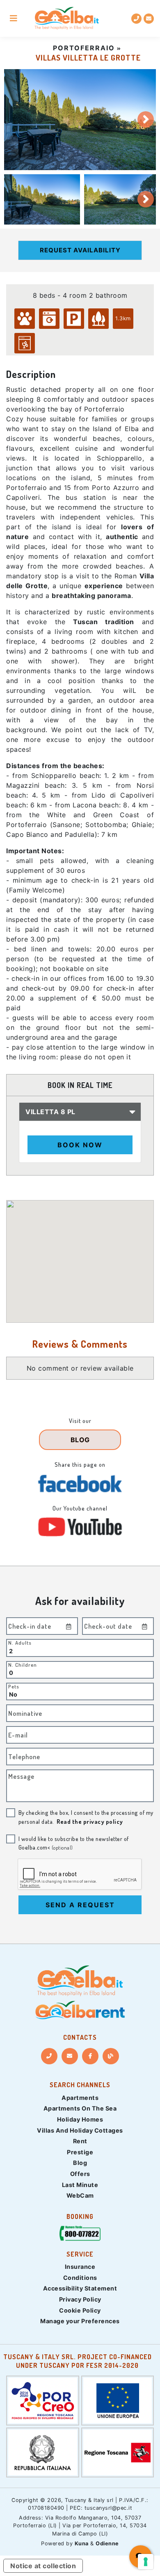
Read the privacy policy (90, 1821)
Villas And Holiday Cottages (80, 2130)
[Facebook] (90, 2056)
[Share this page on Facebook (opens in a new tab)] (80, 1484)
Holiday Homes (80, 2119)
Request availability (80, 250)
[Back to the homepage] (67, 19)
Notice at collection (43, 2566)
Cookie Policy (80, 2310)
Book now (80, 1145)
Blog (80, 2163)
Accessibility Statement (80, 2288)
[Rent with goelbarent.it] (80, 2010)
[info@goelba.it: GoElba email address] (149, 19)
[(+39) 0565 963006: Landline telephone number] (136, 19)
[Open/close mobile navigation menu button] (14, 18)
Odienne (107, 2543)
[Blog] (111, 2056)
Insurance (80, 2267)
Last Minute (80, 2185)
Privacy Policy (80, 2299)
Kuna (82, 2543)
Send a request (80, 1905)
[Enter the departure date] (145, 1626)
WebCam (80, 2195)
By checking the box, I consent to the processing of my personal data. (86, 1817)
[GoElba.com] (80, 1981)
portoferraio (84, 48)
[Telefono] (49, 2056)
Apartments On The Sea (80, 2108)
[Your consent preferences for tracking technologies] (146, 2562)
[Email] (70, 2056)
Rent (80, 2141)
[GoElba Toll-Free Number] (80, 2235)
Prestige (80, 2152)
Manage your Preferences (80, 2321)
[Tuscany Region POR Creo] (43, 2400)
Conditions (80, 2278)
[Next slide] (146, 119)
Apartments (80, 2098)
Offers (80, 2174)
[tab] (42, 199)
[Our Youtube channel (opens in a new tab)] (80, 1527)
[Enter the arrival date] (69, 1626)
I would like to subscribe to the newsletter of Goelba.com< (74, 1843)
